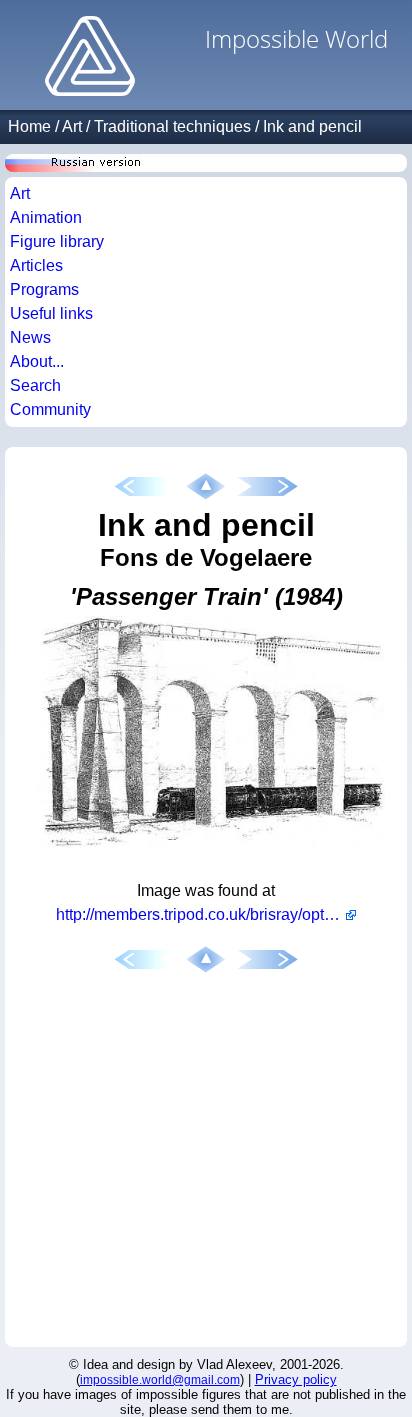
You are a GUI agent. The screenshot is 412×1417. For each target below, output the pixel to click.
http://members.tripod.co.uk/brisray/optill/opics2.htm (206, 914)
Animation (46, 217)
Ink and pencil (312, 126)
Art (72, 126)
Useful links (51, 313)
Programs (44, 289)
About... (37, 361)
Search (35, 385)
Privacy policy (296, 1379)
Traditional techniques (172, 126)
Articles (36, 265)
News (30, 337)
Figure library (57, 241)
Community (50, 409)
